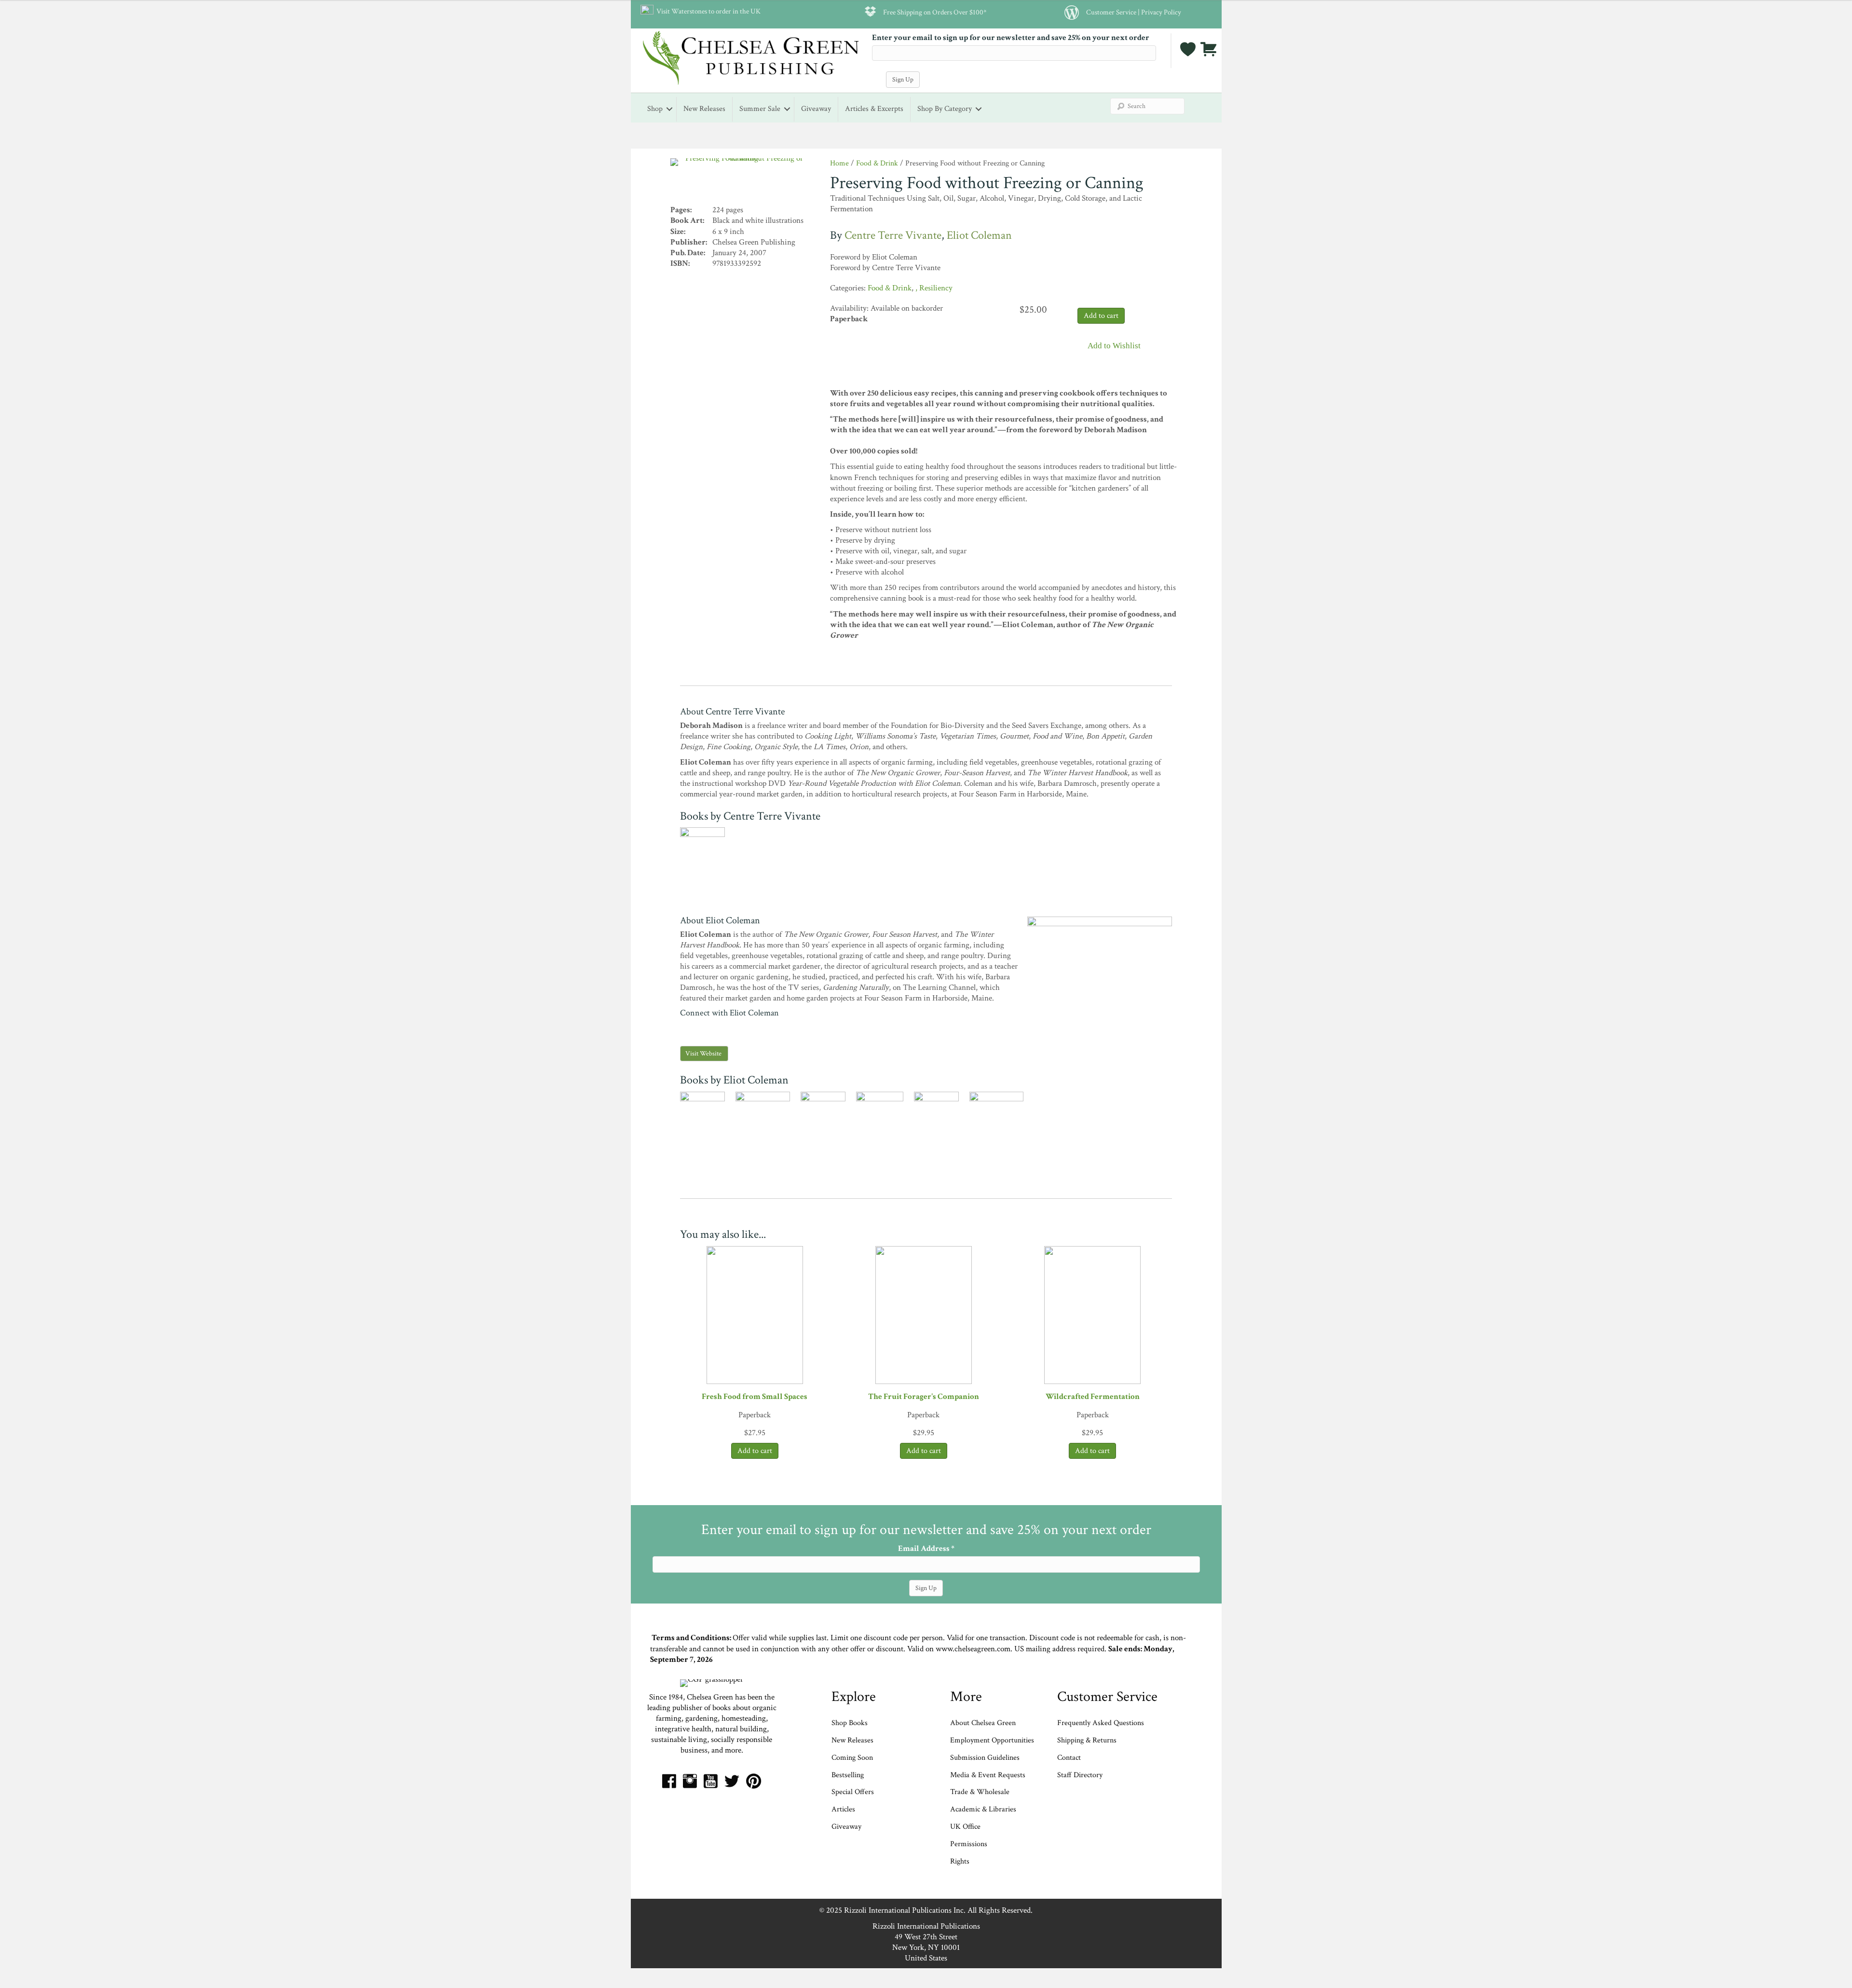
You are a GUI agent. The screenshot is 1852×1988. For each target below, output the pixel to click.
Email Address (926, 1549)
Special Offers (853, 1792)
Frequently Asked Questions (1101, 1723)
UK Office (965, 1827)
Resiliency (936, 288)
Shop (655, 109)
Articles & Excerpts (874, 109)
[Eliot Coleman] (1100, 1025)
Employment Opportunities (992, 1740)
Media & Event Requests (989, 1775)
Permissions (969, 1844)
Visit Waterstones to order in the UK (707, 11)
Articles (843, 1809)
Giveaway (816, 109)
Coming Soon (852, 1758)
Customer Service (1111, 12)
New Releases (704, 109)
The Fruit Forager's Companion (924, 1397)
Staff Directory (1080, 1775)
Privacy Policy (1161, 12)
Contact (1069, 1758)
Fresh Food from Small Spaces (755, 1397)
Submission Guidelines (985, 1758)
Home (839, 163)
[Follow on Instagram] (683, 1028)
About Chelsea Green (983, 1723)
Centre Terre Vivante (893, 235)
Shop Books (850, 1723)
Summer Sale (760, 109)
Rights (960, 1861)
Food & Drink (877, 163)
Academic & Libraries (983, 1809)
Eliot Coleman (979, 235)
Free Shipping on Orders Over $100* (935, 12)
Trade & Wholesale (980, 1792)
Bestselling (848, 1775)
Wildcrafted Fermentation (1093, 1397)
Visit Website (703, 1054)
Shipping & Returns (1087, 1740)
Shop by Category (945, 109)
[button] (1109, 347)
